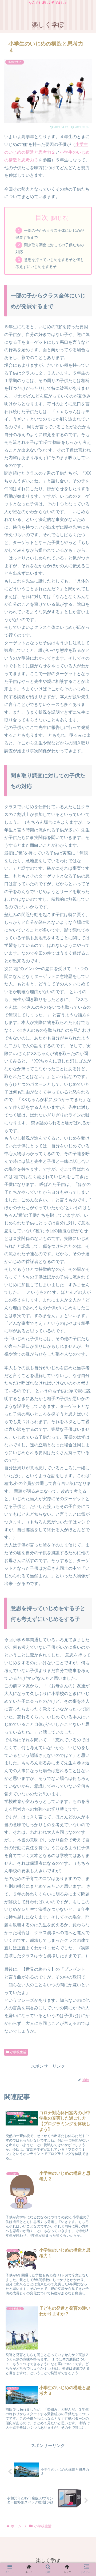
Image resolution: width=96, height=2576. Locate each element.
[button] (85, 1285)
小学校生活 (18, 2052)
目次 (42, 217)
